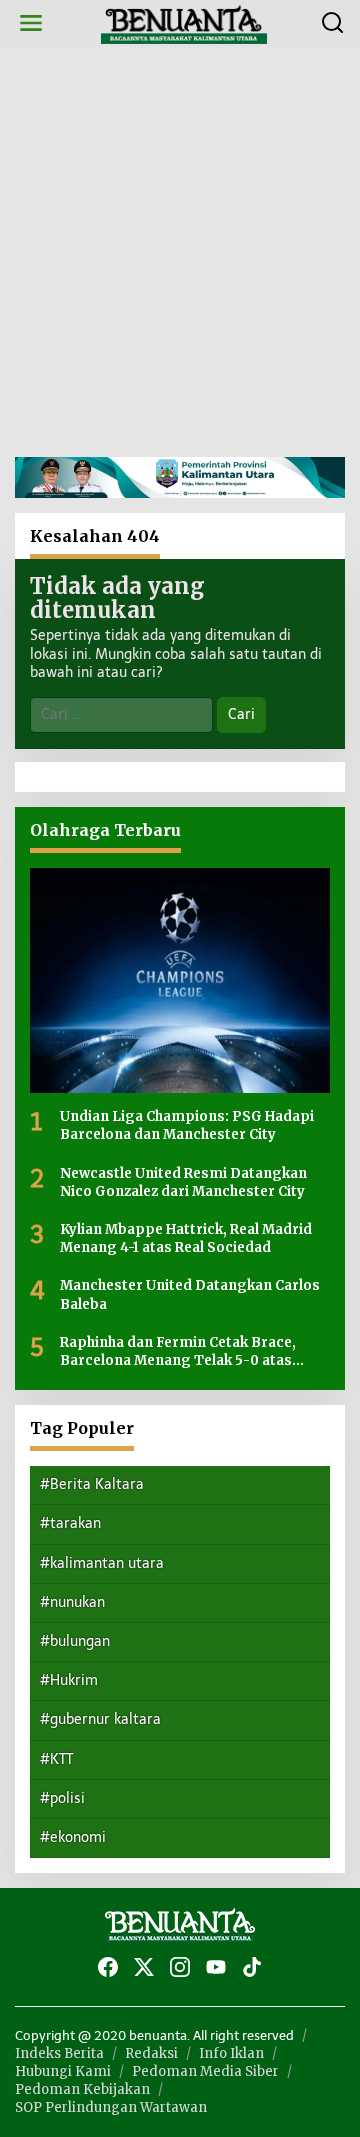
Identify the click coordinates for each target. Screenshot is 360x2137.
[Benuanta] (184, 22)
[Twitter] (144, 1967)
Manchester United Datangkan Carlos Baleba (190, 1294)
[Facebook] (108, 1967)
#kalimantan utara (102, 1563)
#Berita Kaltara (92, 1484)
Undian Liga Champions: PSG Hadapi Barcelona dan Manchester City (187, 1125)
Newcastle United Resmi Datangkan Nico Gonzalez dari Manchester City (183, 1182)
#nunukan (72, 1602)
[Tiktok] (252, 1967)
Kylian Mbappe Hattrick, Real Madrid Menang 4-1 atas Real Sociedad (186, 1238)
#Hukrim (69, 1680)
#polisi (62, 1798)
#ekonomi (73, 1837)
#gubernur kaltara (100, 1719)
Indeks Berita (59, 2053)
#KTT (56, 1759)
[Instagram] (180, 1967)
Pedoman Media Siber (205, 2071)
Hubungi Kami (63, 2071)
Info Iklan (231, 2053)
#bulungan (75, 1641)
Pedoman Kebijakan (82, 2089)
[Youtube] (216, 1967)
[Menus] (31, 23)
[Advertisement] (180, 252)
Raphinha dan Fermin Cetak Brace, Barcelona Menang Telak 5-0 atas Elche (178, 1352)
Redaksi (151, 2053)
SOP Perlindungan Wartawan (111, 2107)
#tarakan (70, 1523)
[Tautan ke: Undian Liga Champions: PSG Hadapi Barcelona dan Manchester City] (180, 980)
